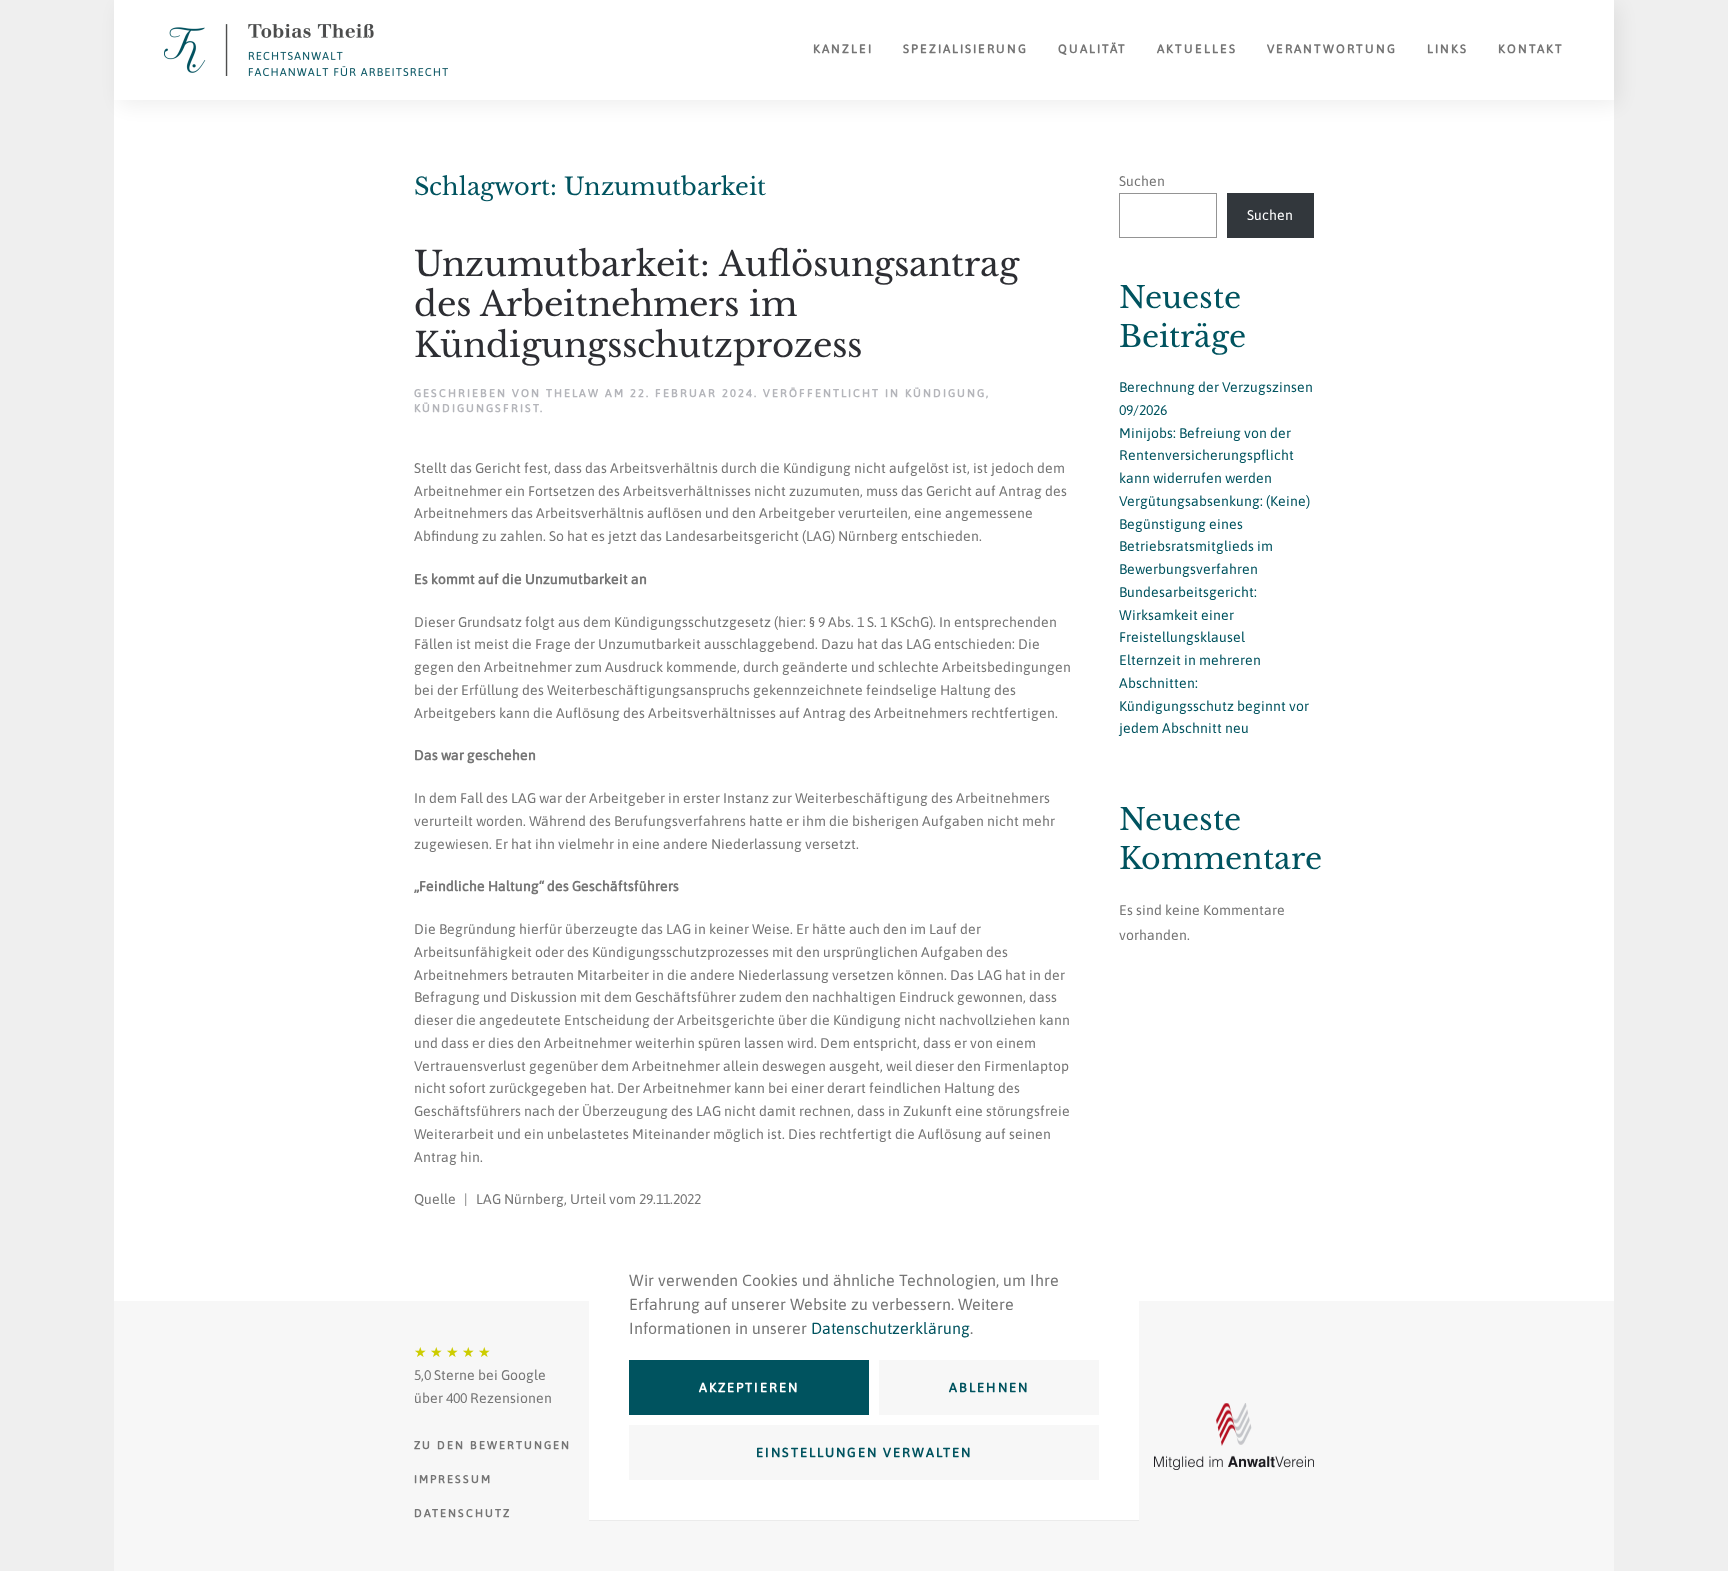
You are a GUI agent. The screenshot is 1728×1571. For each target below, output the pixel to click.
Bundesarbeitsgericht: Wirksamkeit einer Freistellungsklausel (1188, 615)
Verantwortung (1332, 49)
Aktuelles (1197, 49)
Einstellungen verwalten (864, 1452)
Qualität (1092, 49)
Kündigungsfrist (477, 408)
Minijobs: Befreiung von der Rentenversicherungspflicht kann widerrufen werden (1206, 456)
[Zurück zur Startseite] (306, 50)
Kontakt (1531, 49)
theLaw (573, 393)
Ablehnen (989, 1387)
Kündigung (945, 393)
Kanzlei (843, 49)
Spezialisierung (965, 49)
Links (1447, 49)
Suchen (1142, 181)
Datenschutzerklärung (890, 1328)
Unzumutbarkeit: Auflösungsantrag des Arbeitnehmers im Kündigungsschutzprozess (716, 305)
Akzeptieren (749, 1387)
